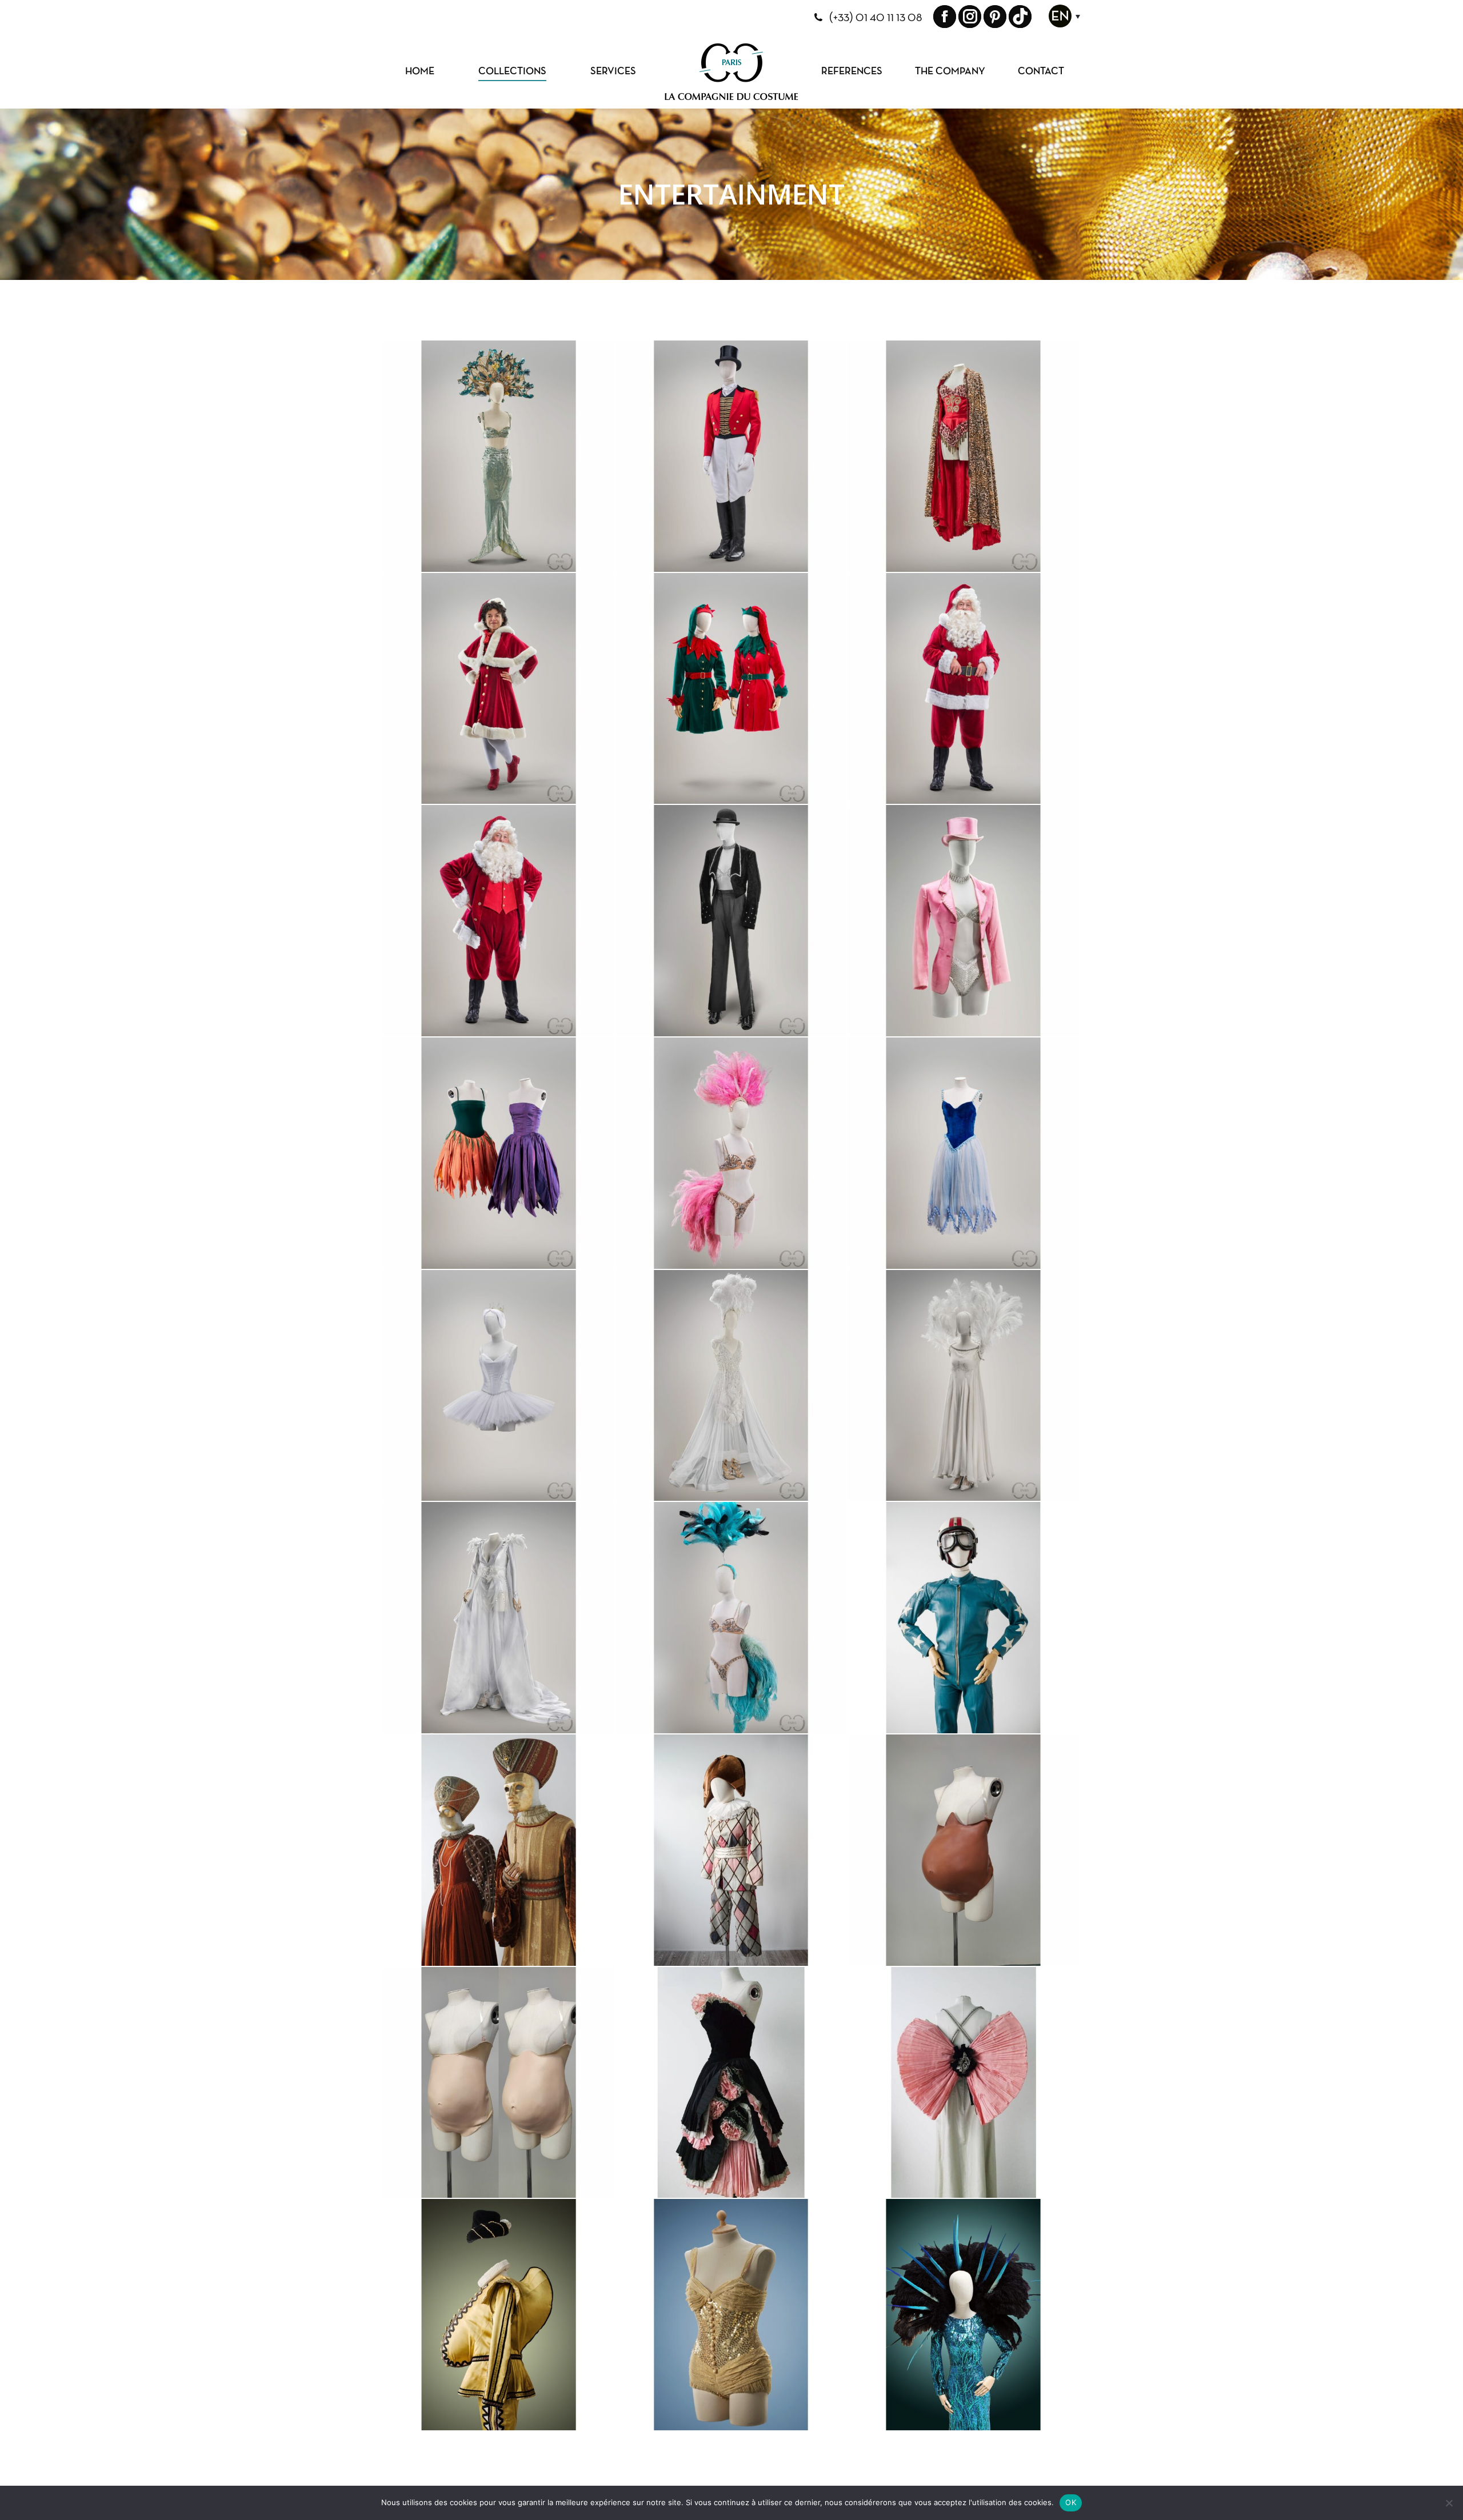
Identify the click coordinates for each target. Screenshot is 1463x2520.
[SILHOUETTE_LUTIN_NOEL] (732, 689)
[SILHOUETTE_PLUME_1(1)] (499, 1618)
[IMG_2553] (964, 1851)
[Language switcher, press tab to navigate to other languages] (1062, 23)
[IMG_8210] (732, 2315)
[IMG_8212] (964, 2315)
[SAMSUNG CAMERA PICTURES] (499, 1851)
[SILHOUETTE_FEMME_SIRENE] (499, 457)
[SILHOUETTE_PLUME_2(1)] (732, 1386)
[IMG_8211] (732, 2083)
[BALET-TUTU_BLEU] (964, 1154)
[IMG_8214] (499, 2315)
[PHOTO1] (732, 457)
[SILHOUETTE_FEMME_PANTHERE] (964, 457)
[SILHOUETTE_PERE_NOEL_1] (964, 689)
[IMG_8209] (732, 1851)
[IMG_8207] (964, 1618)
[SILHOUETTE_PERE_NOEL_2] (499, 921)
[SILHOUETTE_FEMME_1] (732, 1154)
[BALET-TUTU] (499, 1386)
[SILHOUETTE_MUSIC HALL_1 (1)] (964, 921)
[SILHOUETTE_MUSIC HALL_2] (732, 921)
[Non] (1449, 2503)
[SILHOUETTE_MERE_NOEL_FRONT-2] (499, 689)
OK (1071, 2502)
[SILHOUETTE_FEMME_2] (732, 1618)
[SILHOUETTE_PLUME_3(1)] (964, 1386)
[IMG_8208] (964, 2083)
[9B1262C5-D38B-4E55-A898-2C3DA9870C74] (499, 2083)
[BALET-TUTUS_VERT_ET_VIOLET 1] (499, 1154)
